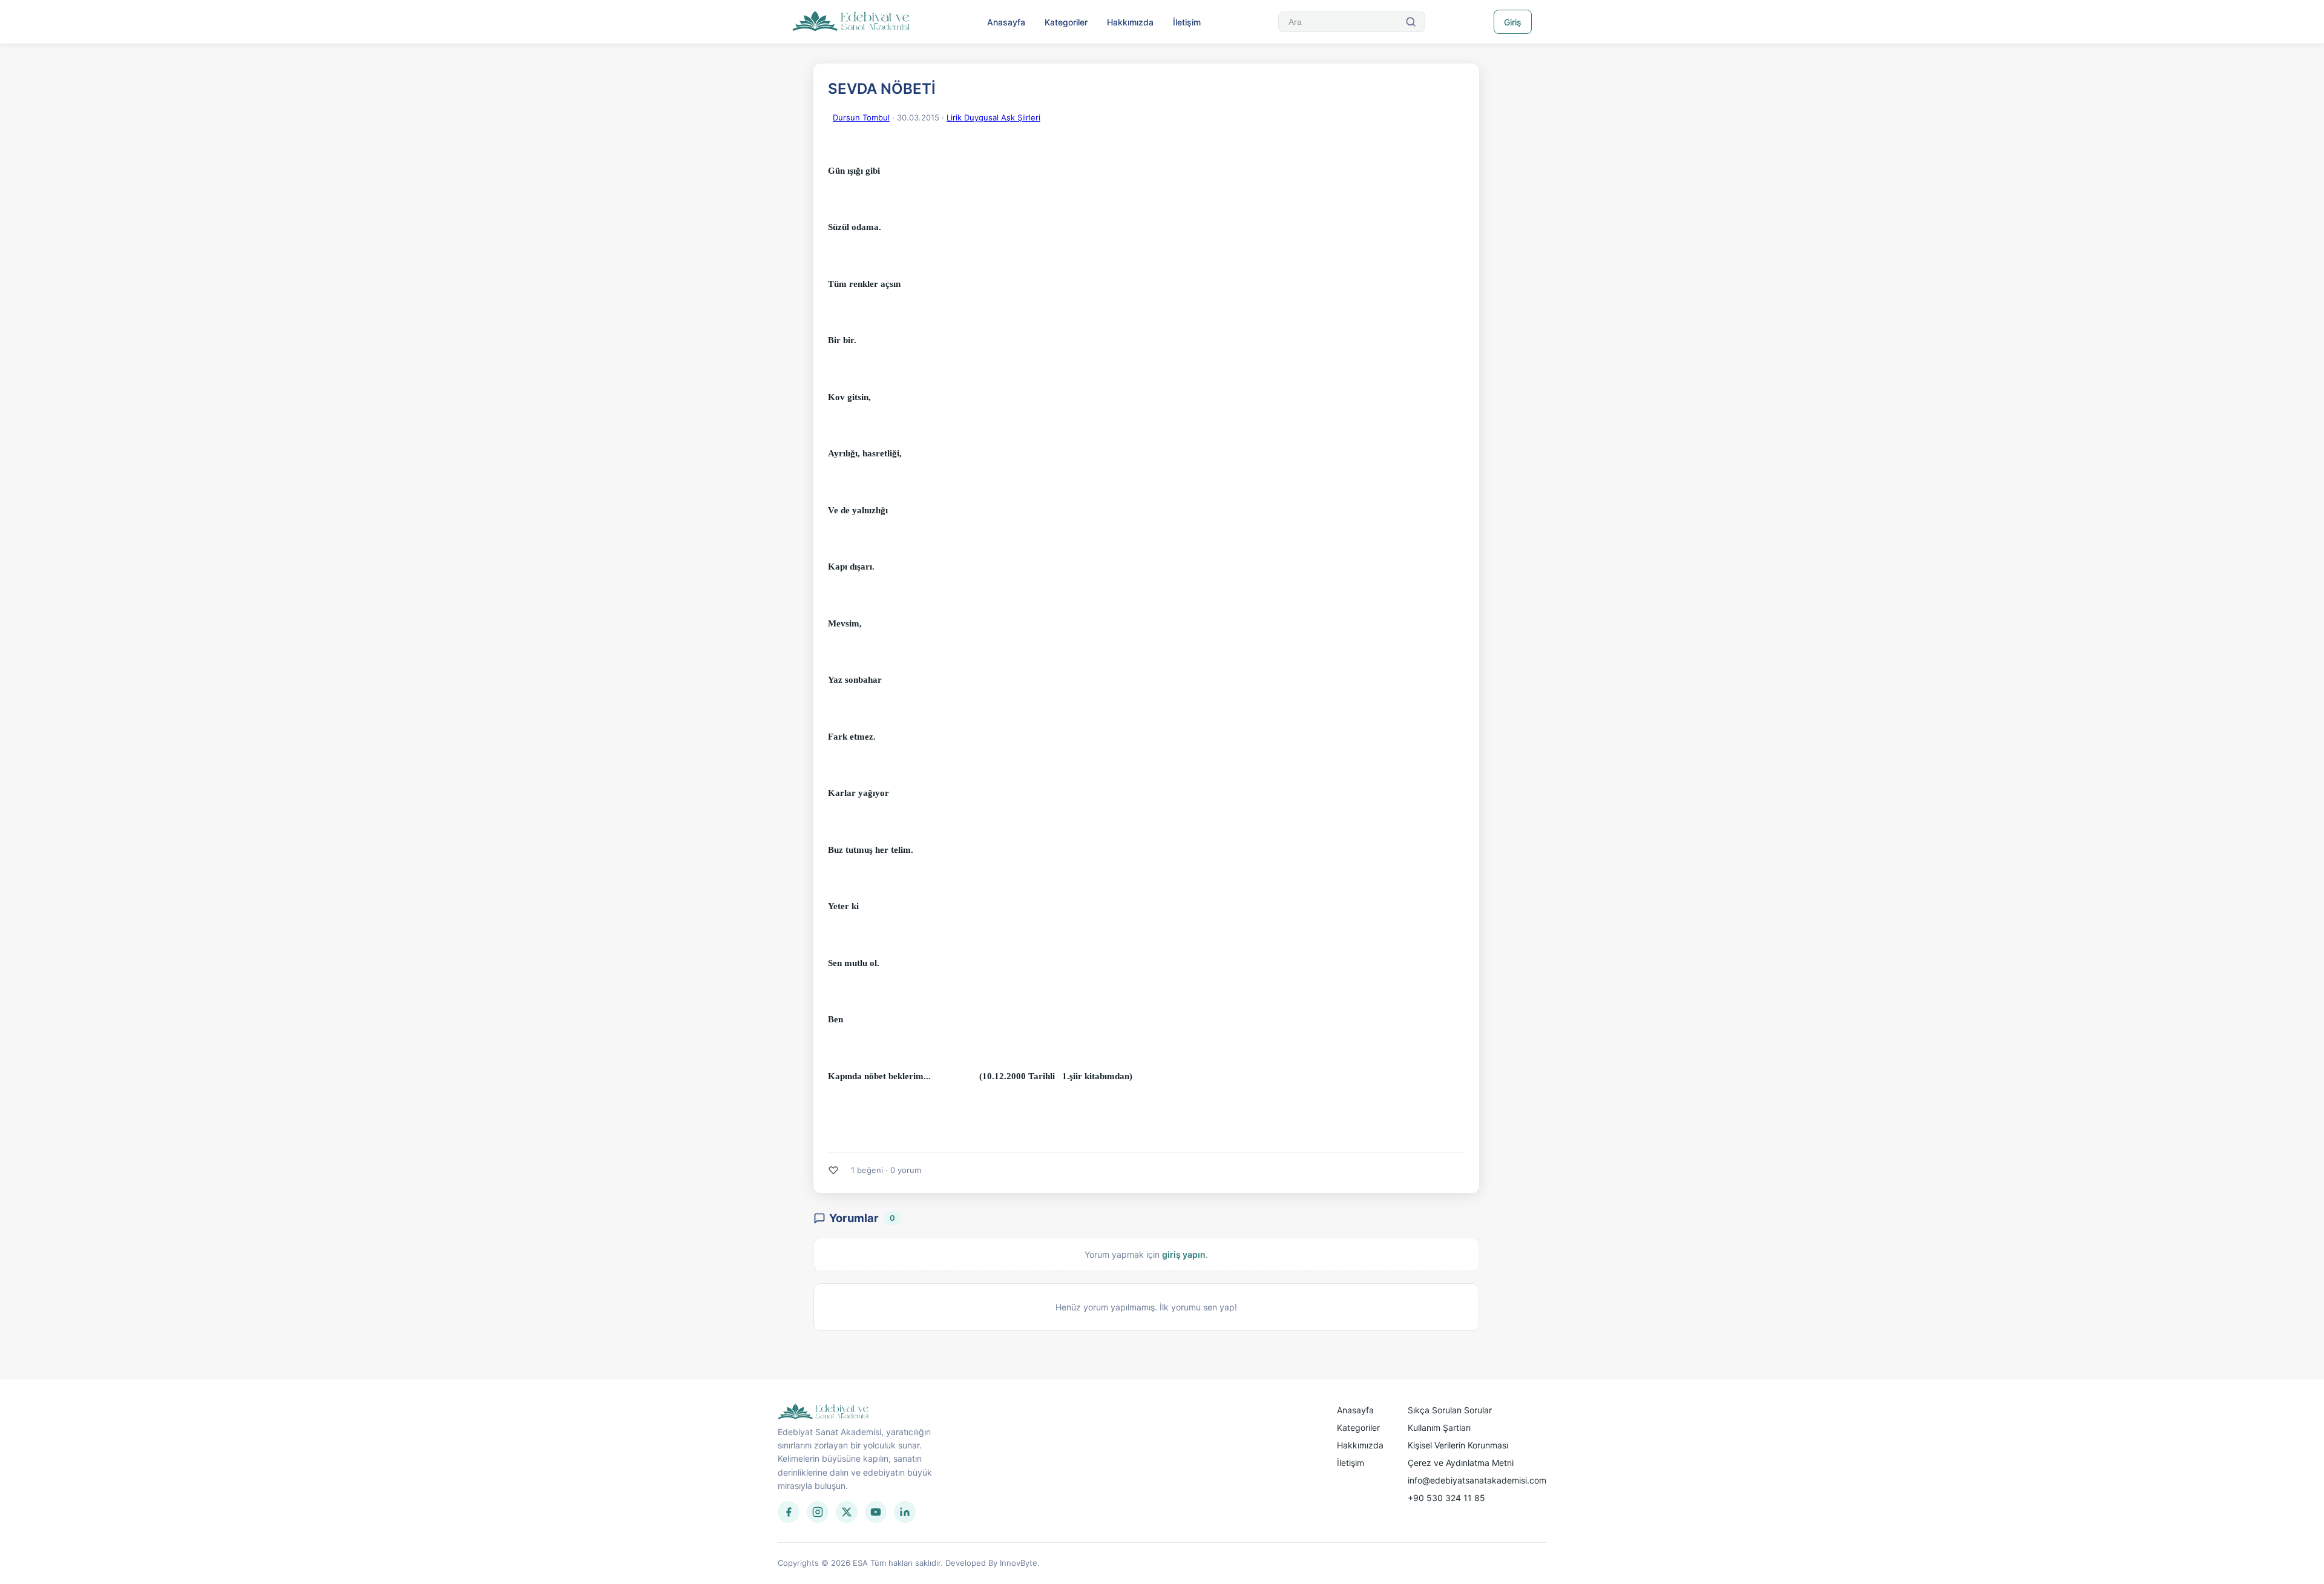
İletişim (1187, 22)
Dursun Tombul (861, 117)
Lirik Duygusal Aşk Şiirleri (993, 117)
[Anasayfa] (851, 22)
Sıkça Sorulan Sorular (1450, 1410)
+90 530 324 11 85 (1446, 1498)
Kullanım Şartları (1439, 1428)
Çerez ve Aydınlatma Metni (1461, 1463)
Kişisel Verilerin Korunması (1458, 1445)
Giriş (1513, 22)
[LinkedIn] (905, 1512)
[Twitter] (847, 1512)
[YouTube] (876, 1512)
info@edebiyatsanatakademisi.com (1477, 1480)
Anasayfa (1006, 22)
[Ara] (1411, 22)
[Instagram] (818, 1512)
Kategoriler (1066, 22)
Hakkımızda (1130, 22)
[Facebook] (789, 1512)
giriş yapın (1184, 1254)
